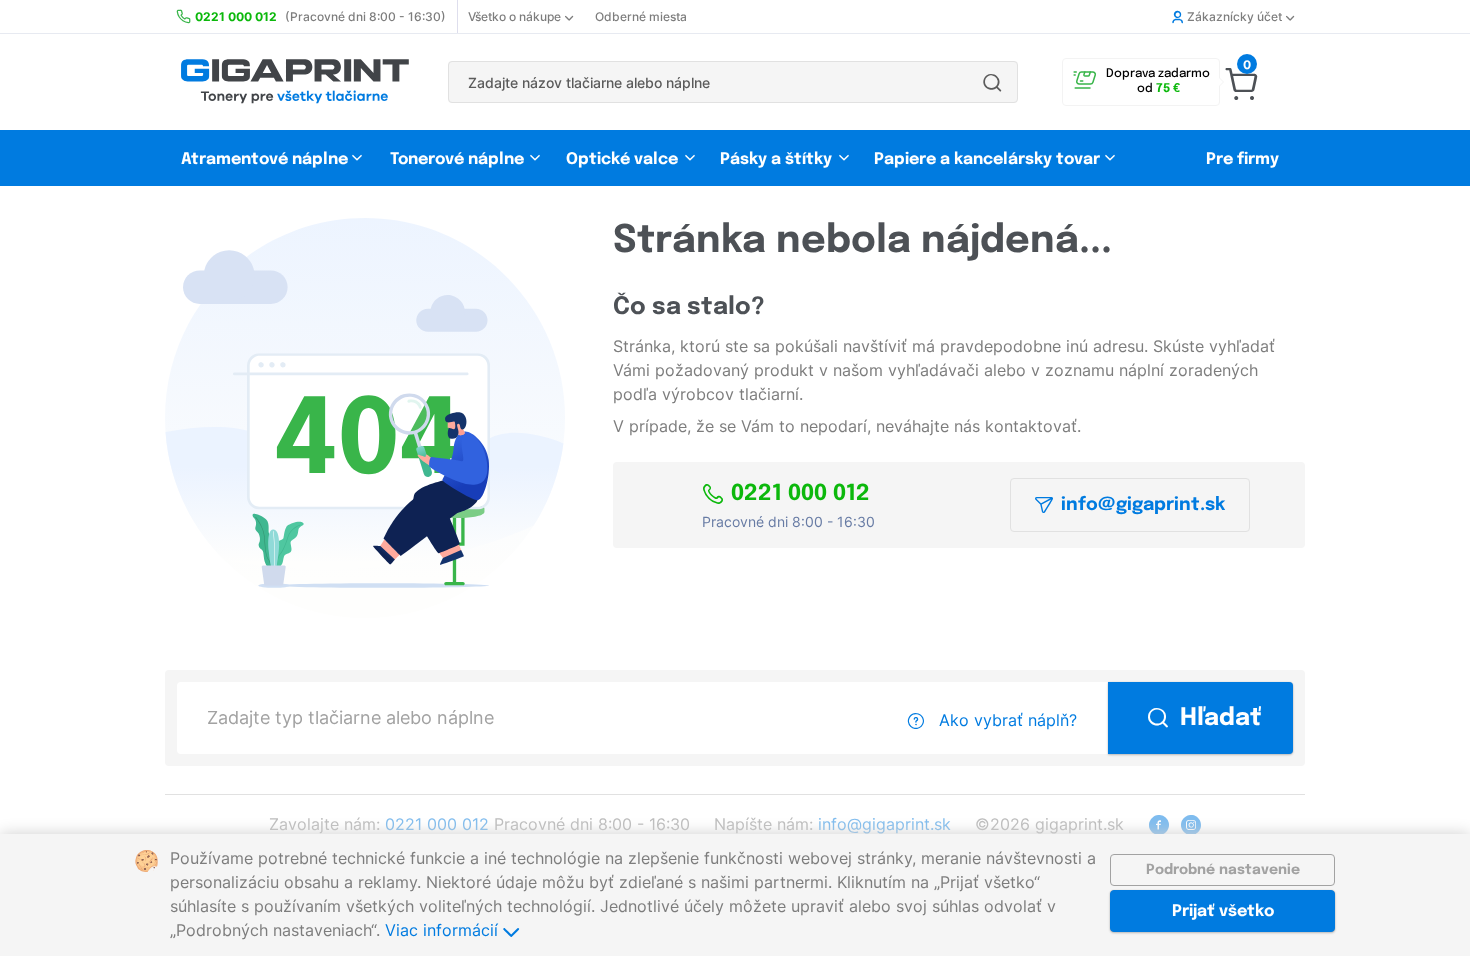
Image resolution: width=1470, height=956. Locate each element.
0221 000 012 (800, 494)
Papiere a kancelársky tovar (989, 159)
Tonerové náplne (457, 159)
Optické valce (622, 159)
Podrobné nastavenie (1223, 870)
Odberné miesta (641, 16)
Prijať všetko (1223, 911)
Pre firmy (1242, 159)
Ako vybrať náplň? (1005, 720)
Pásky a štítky (776, 159)
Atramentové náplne (264, 159)
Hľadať (1220, 718)
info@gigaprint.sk (1143, 505)
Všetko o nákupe (514, 16)
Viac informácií (444, 930)
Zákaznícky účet (1234, 16)
